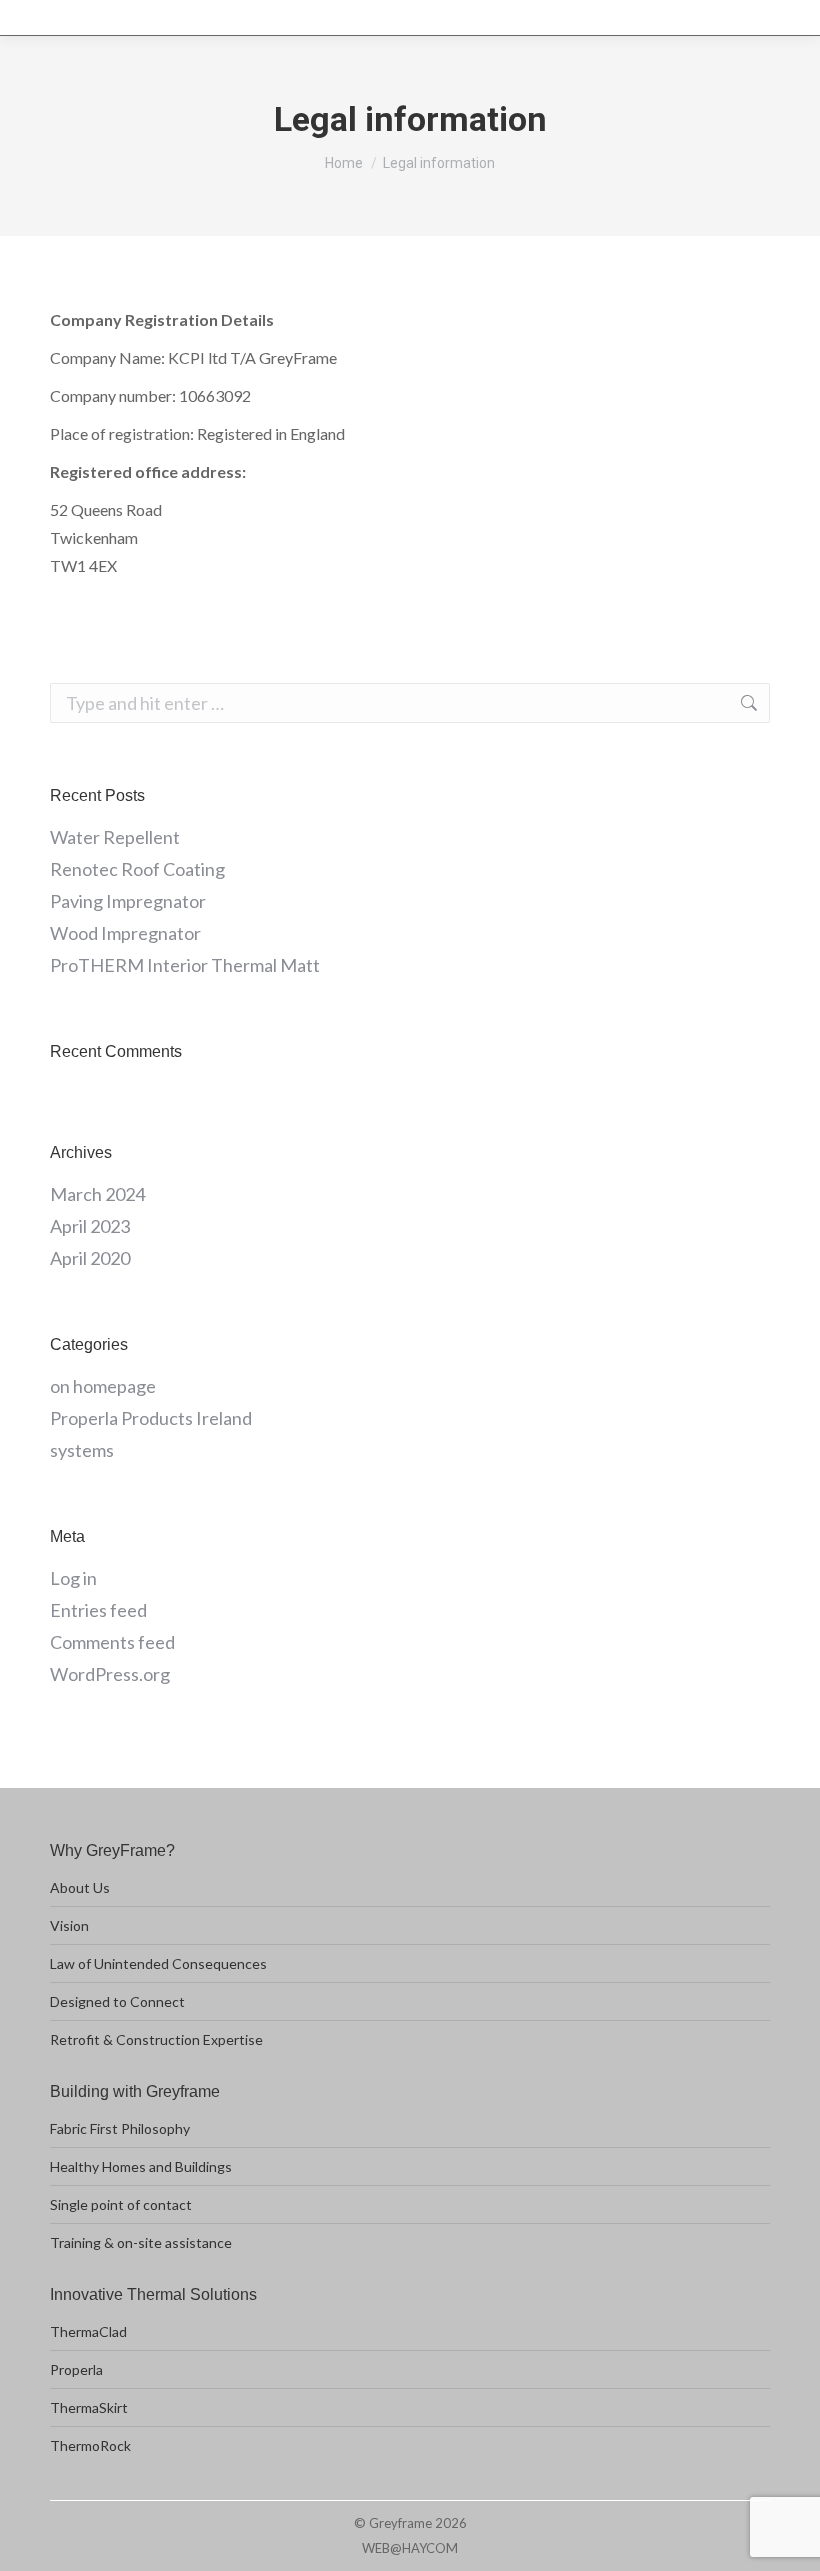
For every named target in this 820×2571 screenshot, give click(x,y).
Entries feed (98, 1610)
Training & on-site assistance (141, 2242)
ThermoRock (90, 2445)
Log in (73, 1578)
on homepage (103, 1386)
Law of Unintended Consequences (158, 1963)
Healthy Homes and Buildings (141, 2166)
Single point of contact (121, 2204)
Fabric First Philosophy (120, 2128)
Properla (76, 2369)
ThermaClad (88, 2331)
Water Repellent (115, 837)
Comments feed (112, 1642)
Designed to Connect (117, 2001)
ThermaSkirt (89, 2407)
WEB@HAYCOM (410, 2548)
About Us (80, 1887)
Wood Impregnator (125, 933)
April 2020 (90, 1258)
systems (82, 1450)
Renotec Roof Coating (137, 869)
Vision (69, 1925)
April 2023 (90, 1226)
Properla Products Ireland (151, 1418)
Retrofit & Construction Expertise (156, 2039)
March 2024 (97, 1194)
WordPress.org (110, 1674)
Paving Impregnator (128, 901)
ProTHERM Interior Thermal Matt (185, 965)
